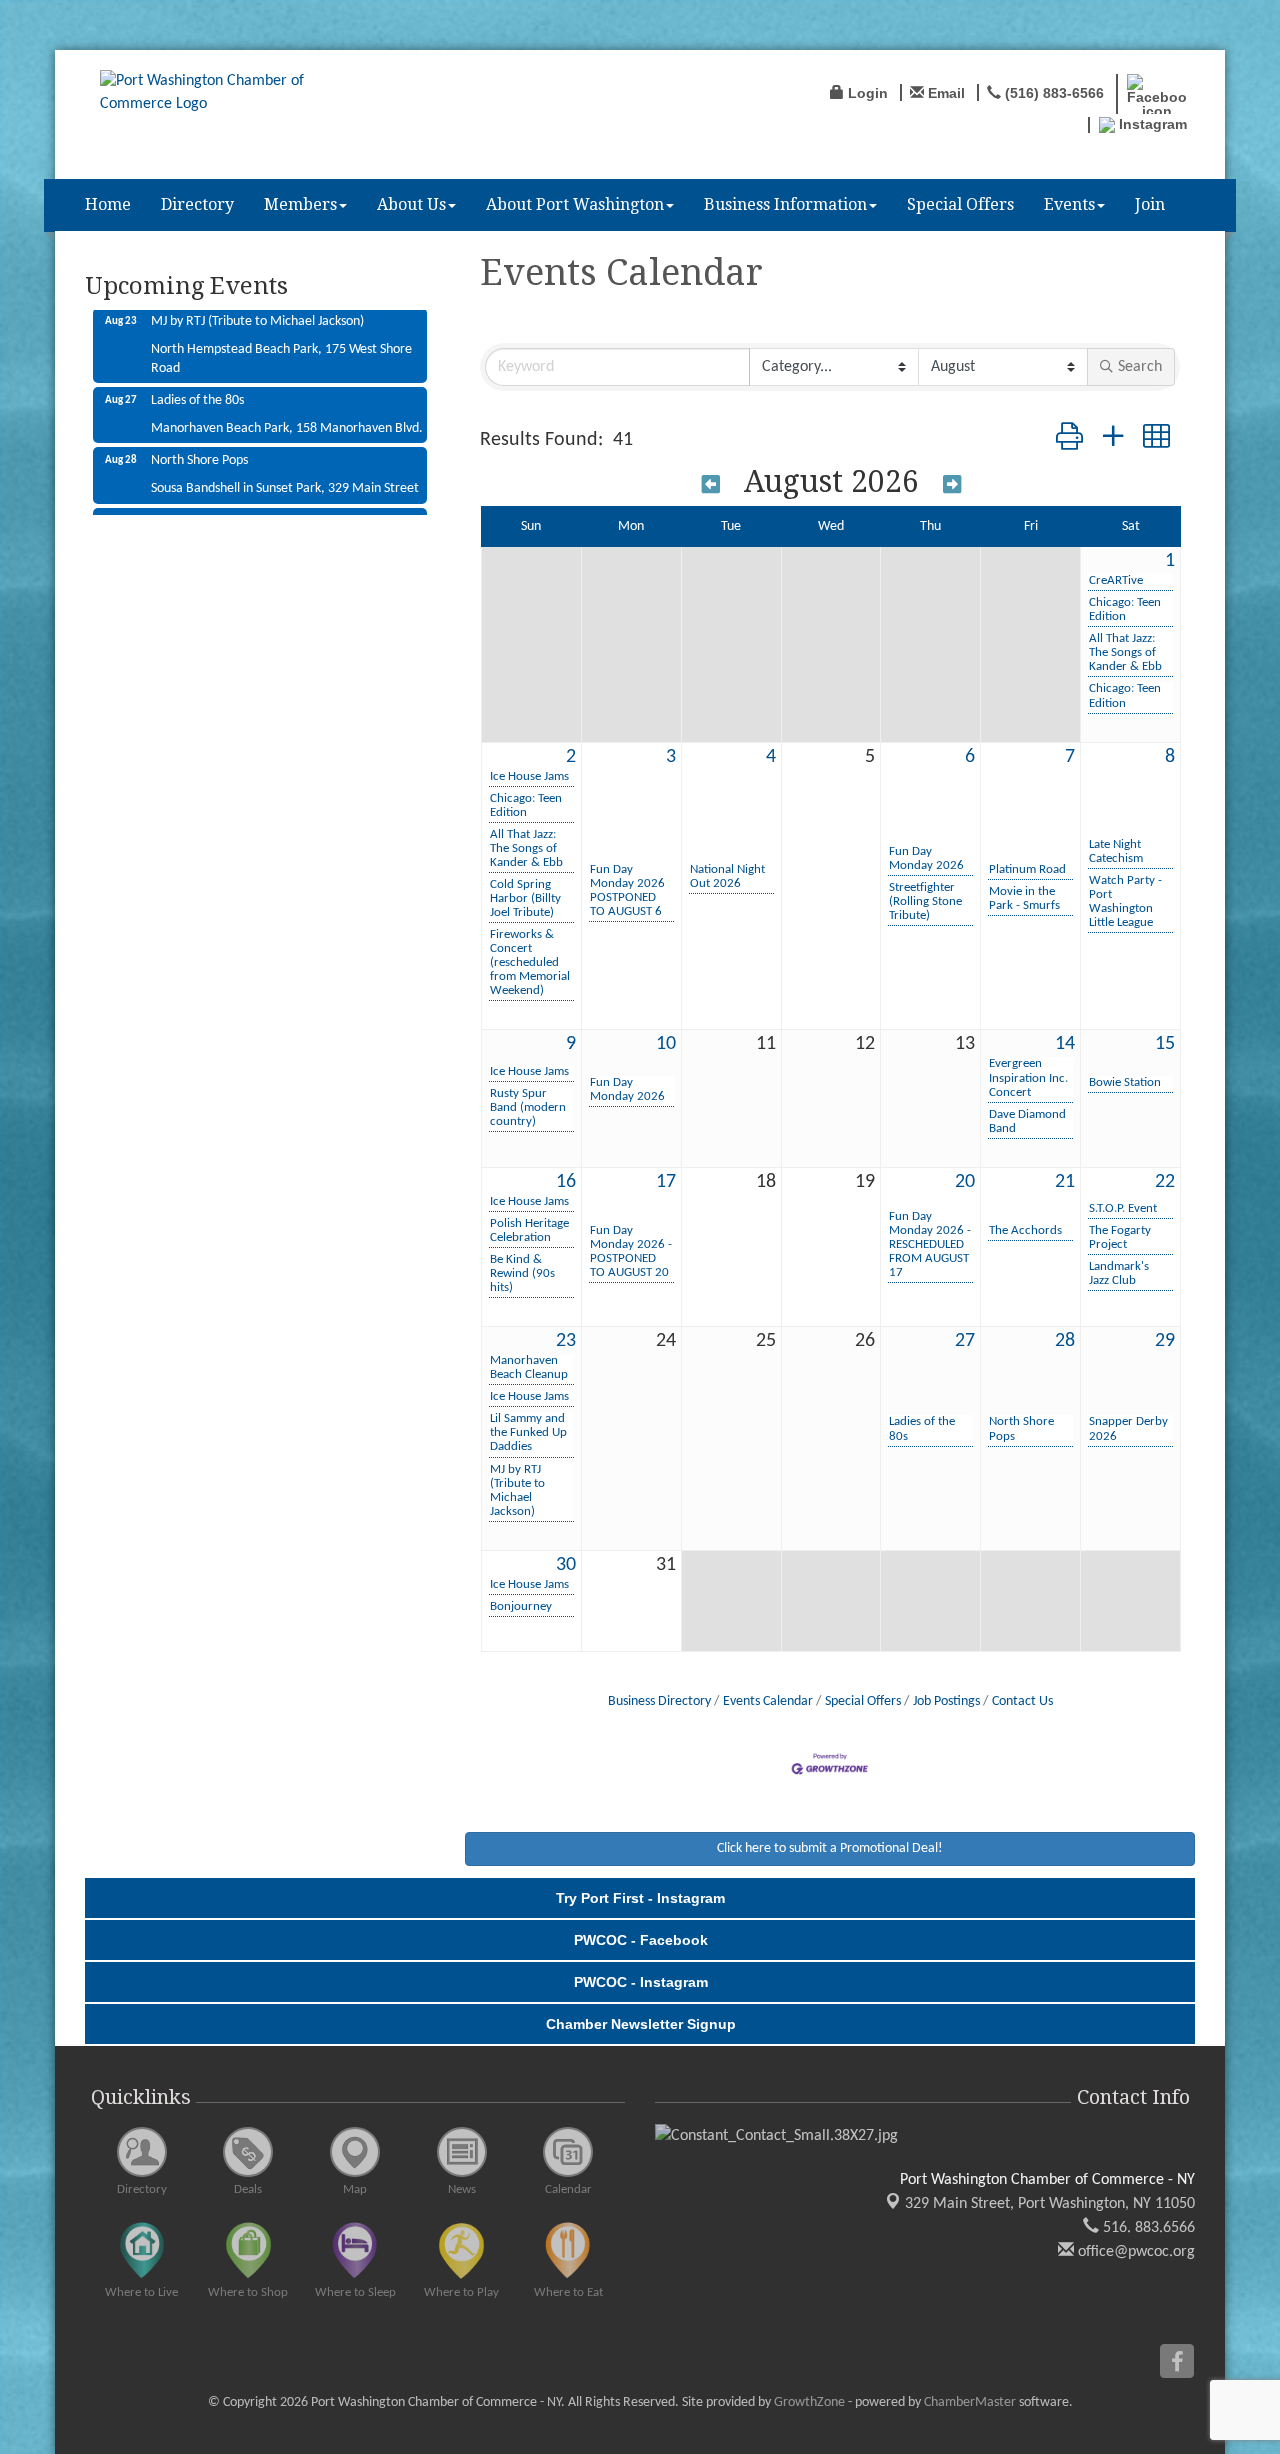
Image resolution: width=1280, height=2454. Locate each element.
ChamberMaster (970, 2402)
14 (1065, 1044)
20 (965, 1182)
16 (566, 1182)
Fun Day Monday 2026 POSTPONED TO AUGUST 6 (627, 890)
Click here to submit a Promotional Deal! (830, 1848)
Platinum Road (1027, 869)
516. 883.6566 (1147, 2228)
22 (1165, 1182)
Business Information (785, 204)
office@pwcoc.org (1134, 2252)
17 (666, 1182)
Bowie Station (1125, 1082)
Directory (197, 204)
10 (666, 1044)
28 (1065, 1341)
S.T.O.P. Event (1123, 1208)
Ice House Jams (529, 776)
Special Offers (960, 204)
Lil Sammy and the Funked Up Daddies (528, 1432)
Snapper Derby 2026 (1128, 1428)
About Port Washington (575, 204)
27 (965, 1341)
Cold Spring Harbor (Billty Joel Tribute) (525, 898)
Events (1069, 204)
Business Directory (659, 1701)
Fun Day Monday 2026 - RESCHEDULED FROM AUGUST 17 (930, 1244)
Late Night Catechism (1116, 851)
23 (566, 1341)
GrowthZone (809, 2402)
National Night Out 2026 (727, 876)
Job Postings (946, 1701)
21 (1065, 1182)
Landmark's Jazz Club (1119, 1273)
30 (566, 1565)
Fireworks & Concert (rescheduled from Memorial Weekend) (530, 962)
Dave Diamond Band (1027, 1121)
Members (300, 204)
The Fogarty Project (1120, 1237)
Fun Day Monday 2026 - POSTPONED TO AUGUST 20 (631, 1251)
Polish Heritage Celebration (529, 1230)
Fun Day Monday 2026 (926, 858)
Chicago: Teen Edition (1125, 609)
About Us (411, 204)
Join (1150, 204)
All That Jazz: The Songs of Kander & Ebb (1125, 652)
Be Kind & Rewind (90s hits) (522, 1273)
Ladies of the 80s (922, 1428)
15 (1165, 1044)
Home (108, 204)
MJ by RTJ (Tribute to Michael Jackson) (517, 1490)
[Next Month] (952, 484)
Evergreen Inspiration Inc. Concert (1028, 1077)
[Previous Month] (711, 484)
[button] (1069, 440)
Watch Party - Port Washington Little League (1125, 901)
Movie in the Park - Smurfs (1024, 898)
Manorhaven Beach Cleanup (529, 1367)
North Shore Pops (1021, 1428)
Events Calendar (768, 1701)
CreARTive (1116, 580)
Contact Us (1022, 1701)
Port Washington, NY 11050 (1050, 2204)
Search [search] (1140, 367)
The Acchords (1025, 1230)
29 (1165, 1341)
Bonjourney (521, 1606)
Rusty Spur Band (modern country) (528, 1107)
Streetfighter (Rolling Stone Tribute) (925, 901)
